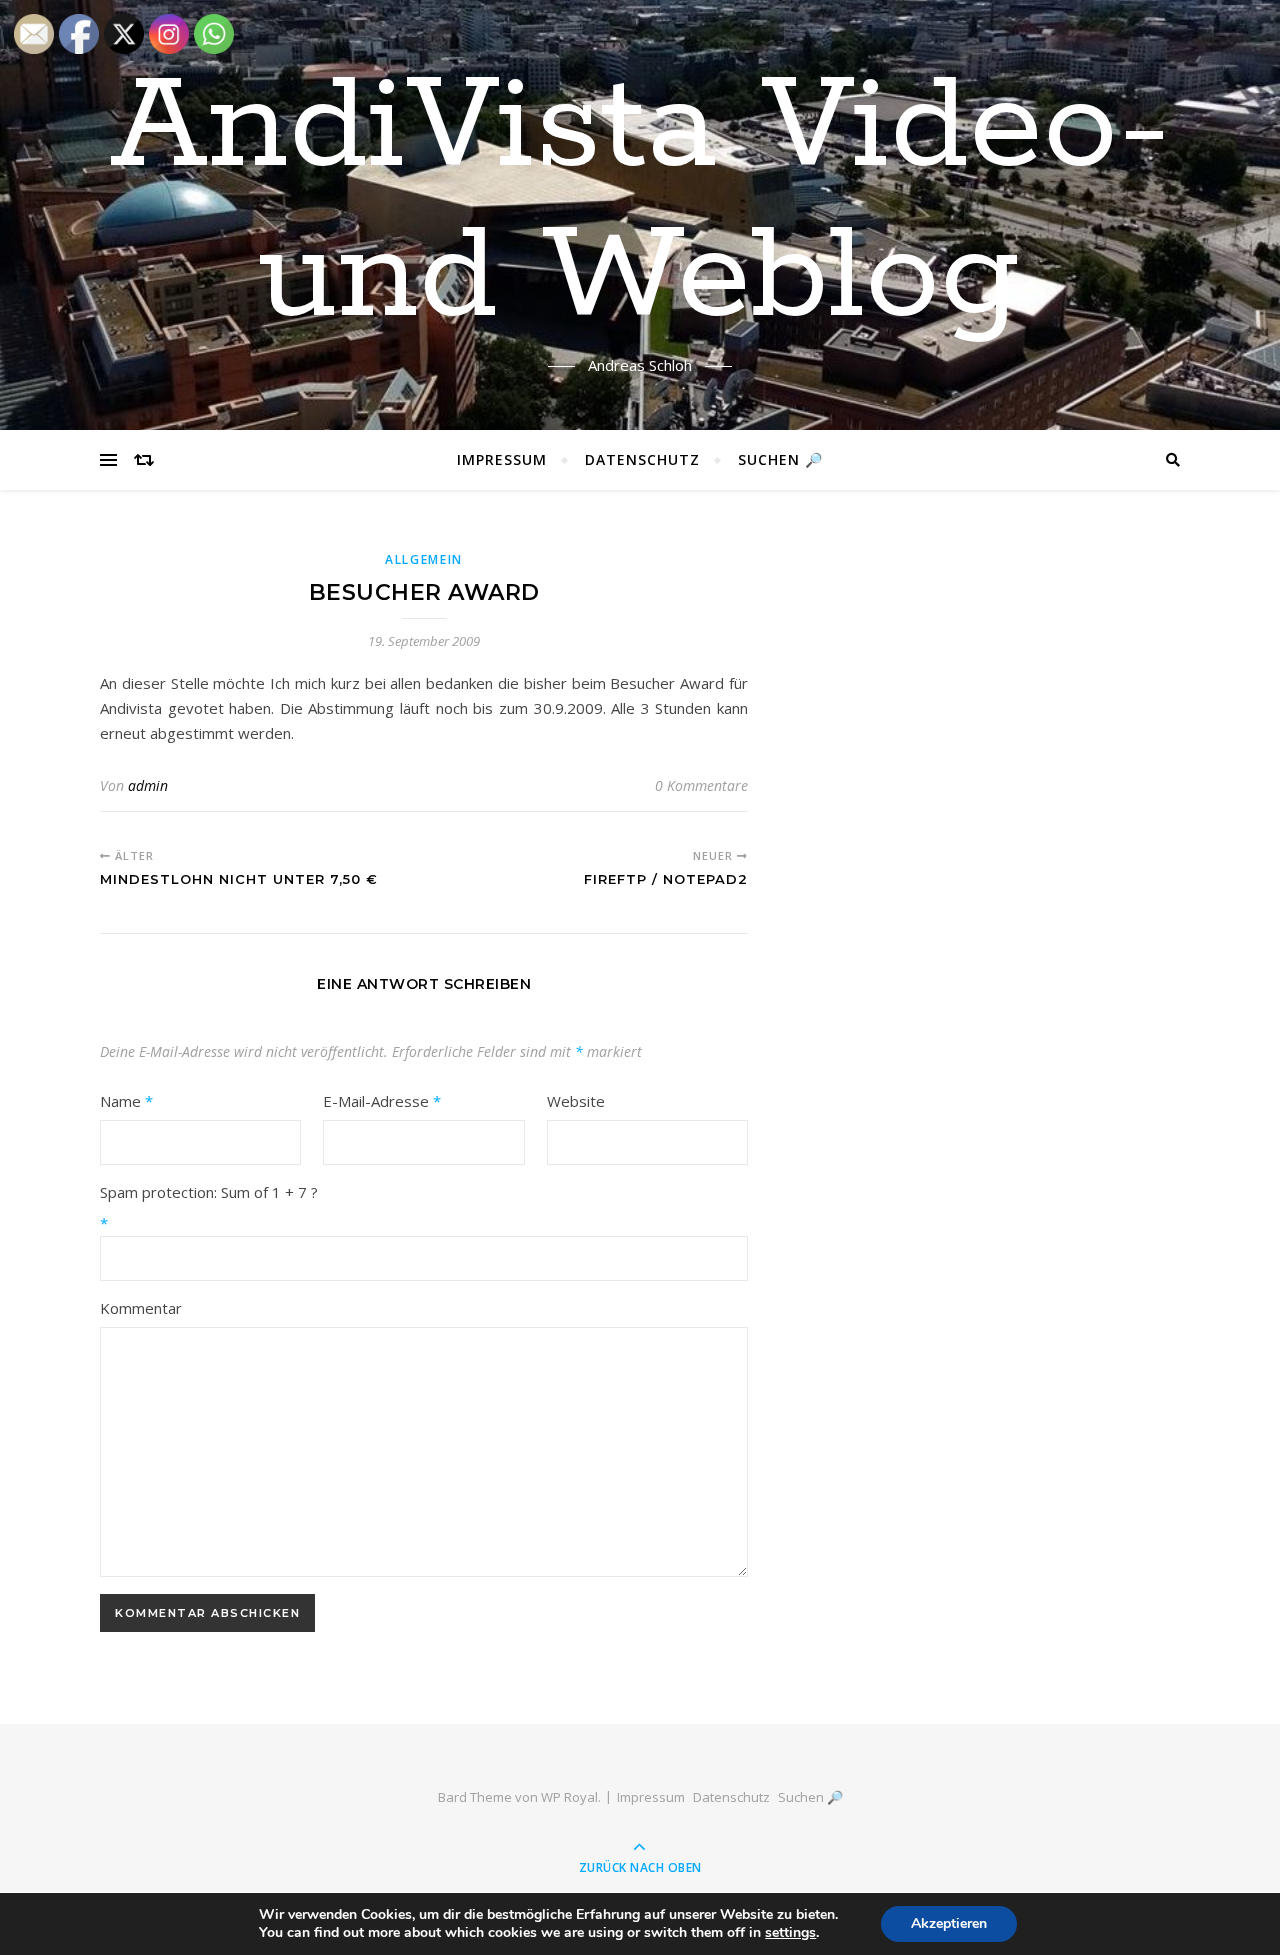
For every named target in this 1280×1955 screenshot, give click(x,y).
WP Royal (569, 1797)
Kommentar (141, 1308)
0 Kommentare (701, 785)
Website (576, 1101)
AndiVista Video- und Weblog (640, 203)
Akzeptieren (949, 1923)
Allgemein (424, 559)
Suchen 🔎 (780, 459)
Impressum (502, 459)
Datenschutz (642, 459)
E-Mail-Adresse (382, 1101)
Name (126, 1101)
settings (790, 1933)
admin (148, 785)
